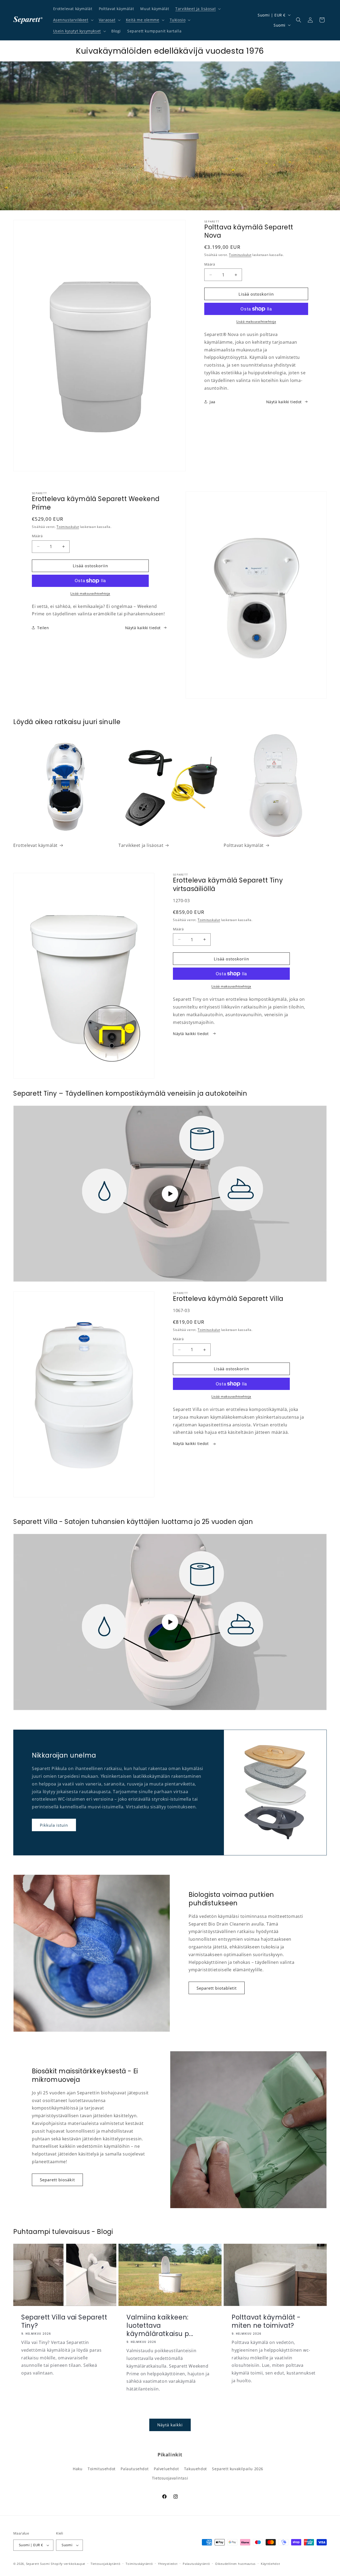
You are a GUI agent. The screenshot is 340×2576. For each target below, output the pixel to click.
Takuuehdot (195, 2469)
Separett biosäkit (57, 2180)
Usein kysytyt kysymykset (77, 31)
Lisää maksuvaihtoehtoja (256, 322)
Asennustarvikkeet (71, 20)
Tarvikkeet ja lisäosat (195, 9)
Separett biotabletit (217, 1988)
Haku (78, 2469)
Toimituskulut (240, 255)
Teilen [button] (43, 628)
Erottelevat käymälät (35, 845)
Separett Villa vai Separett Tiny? (64, 2321)
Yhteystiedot (168, 2563)
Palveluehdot (166, 2469)
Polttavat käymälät (244, 845)
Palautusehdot (135, 2469)
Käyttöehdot (271, 2563)
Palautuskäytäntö (196, 2563)
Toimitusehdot (102, 2469)
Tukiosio (178, 20)
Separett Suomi (38, 2564)
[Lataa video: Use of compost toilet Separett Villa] (170, 1622)
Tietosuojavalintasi (170, 2478)
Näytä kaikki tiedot (284, 402)
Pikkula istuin (54, 1825)
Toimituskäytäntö (139, 2563)
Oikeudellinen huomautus (235, 2563)
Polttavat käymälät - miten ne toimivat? (266, 2321)
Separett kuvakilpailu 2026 (238, 2469)
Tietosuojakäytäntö (106, 2563)
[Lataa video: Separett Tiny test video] (170, 1194)
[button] (197, 9)
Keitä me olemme (143, 20)
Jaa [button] (212, 402)
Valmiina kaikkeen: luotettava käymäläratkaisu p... (160, 2326)
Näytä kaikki (170, 2425)
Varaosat (107, 20)
